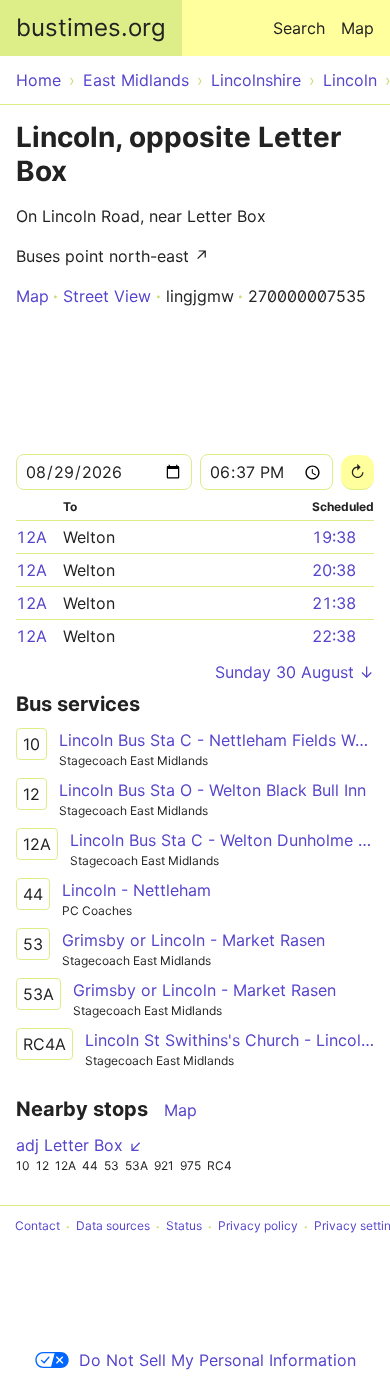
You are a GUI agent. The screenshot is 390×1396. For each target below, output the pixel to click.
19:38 (334, 537)
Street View (107, 296)
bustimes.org (91, 27)
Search (299, 28)
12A (31, 537)
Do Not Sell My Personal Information (217, 1360)
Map (357, 28)
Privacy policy (258, 1226)
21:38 (334, 603)
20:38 (334, 570)
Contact (37, 1226)
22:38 (334, 636)
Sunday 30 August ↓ (294, 672)
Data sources (113, 1226)
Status (184, 1226)
